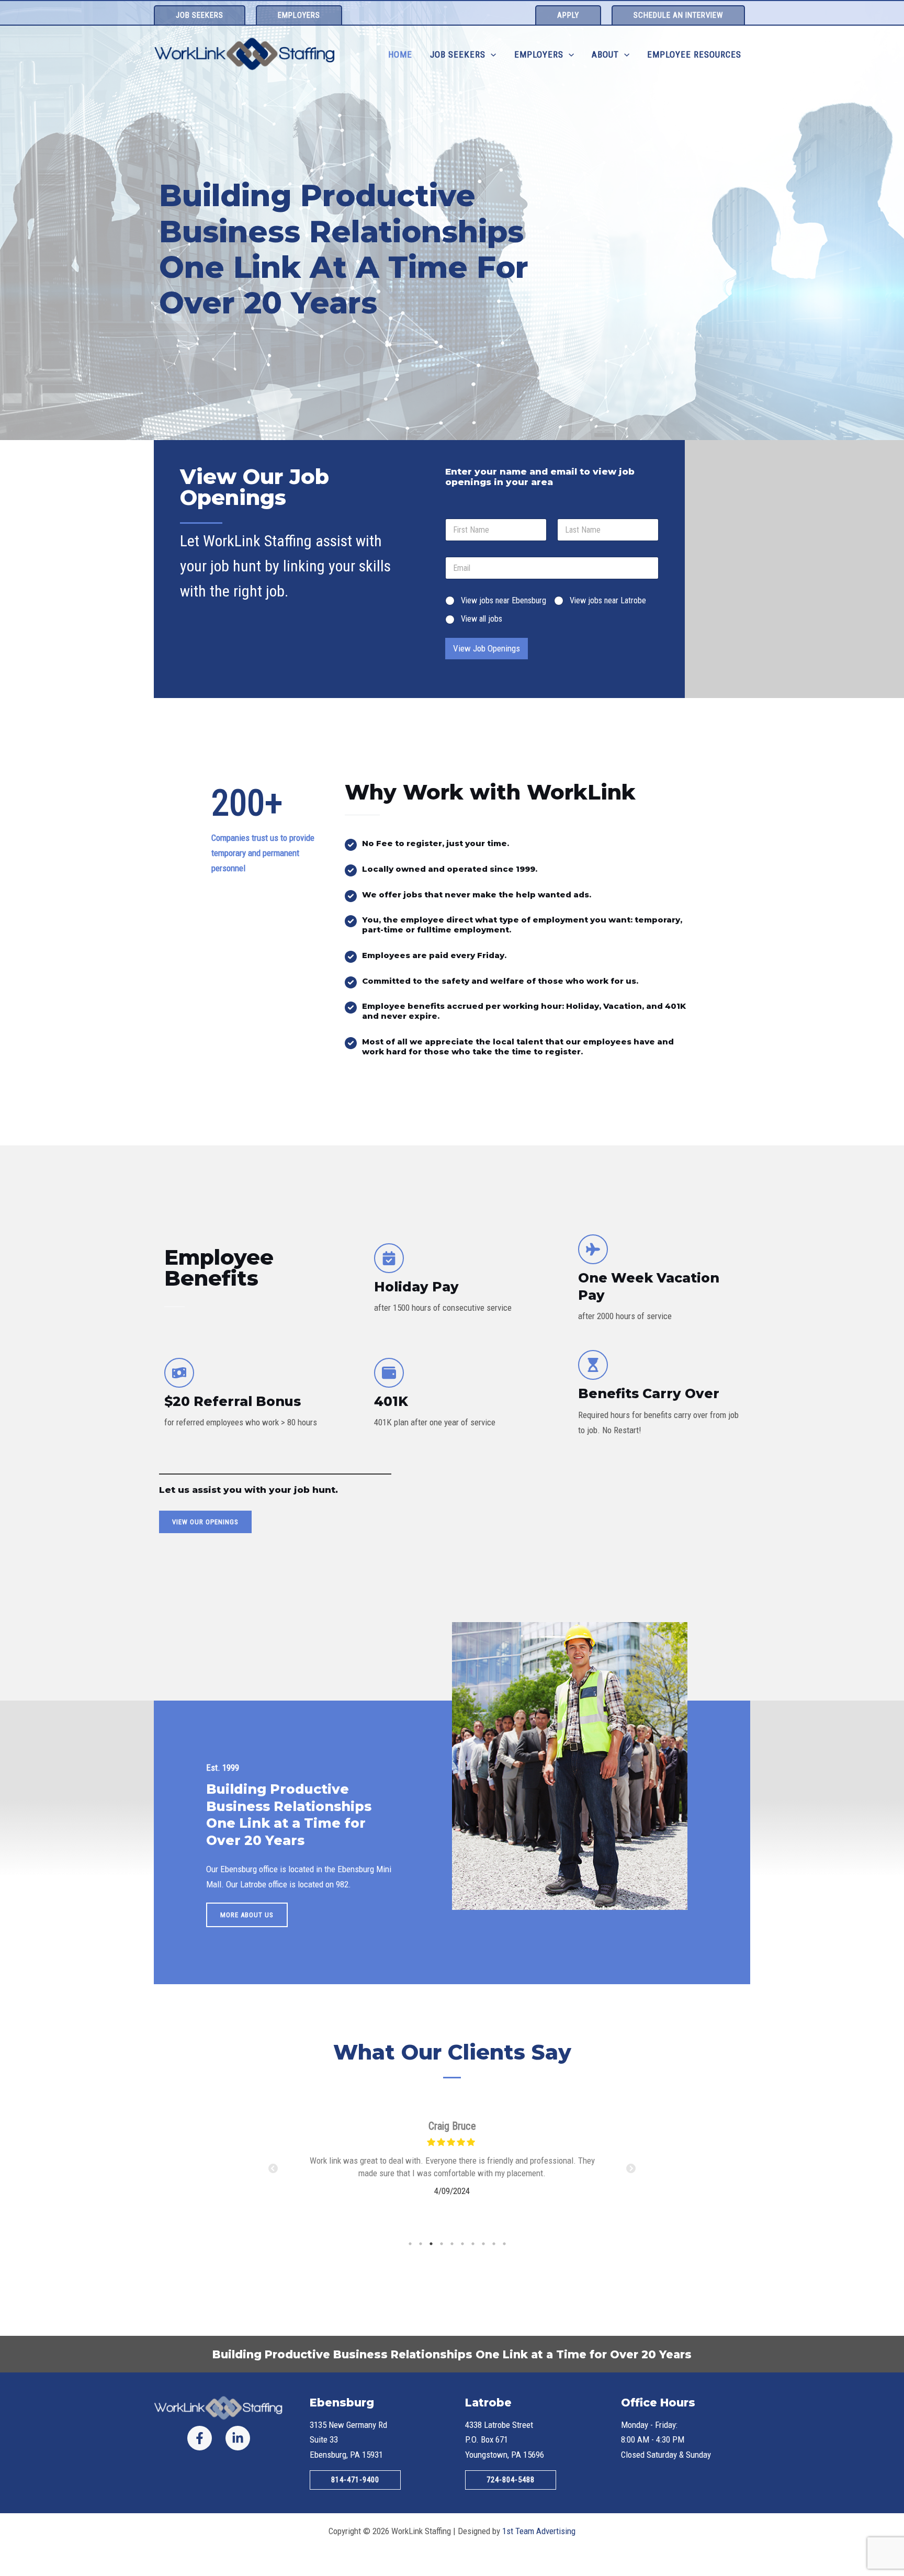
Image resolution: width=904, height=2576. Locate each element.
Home (400, 54)
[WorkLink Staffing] (245, 54)
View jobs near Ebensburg (504, 600)
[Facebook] (200, 2438)
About (605, 54)
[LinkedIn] (238, 2438)
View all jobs (482, 619)
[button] (200, 15)
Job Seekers (458, 54)
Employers (539, 54)
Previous (273, 2169)
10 (504, 2244)
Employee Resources (694, 54)
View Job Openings (487, 648)
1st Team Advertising (539, 2531)
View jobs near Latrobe (608, 600)
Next (631, 2169)
